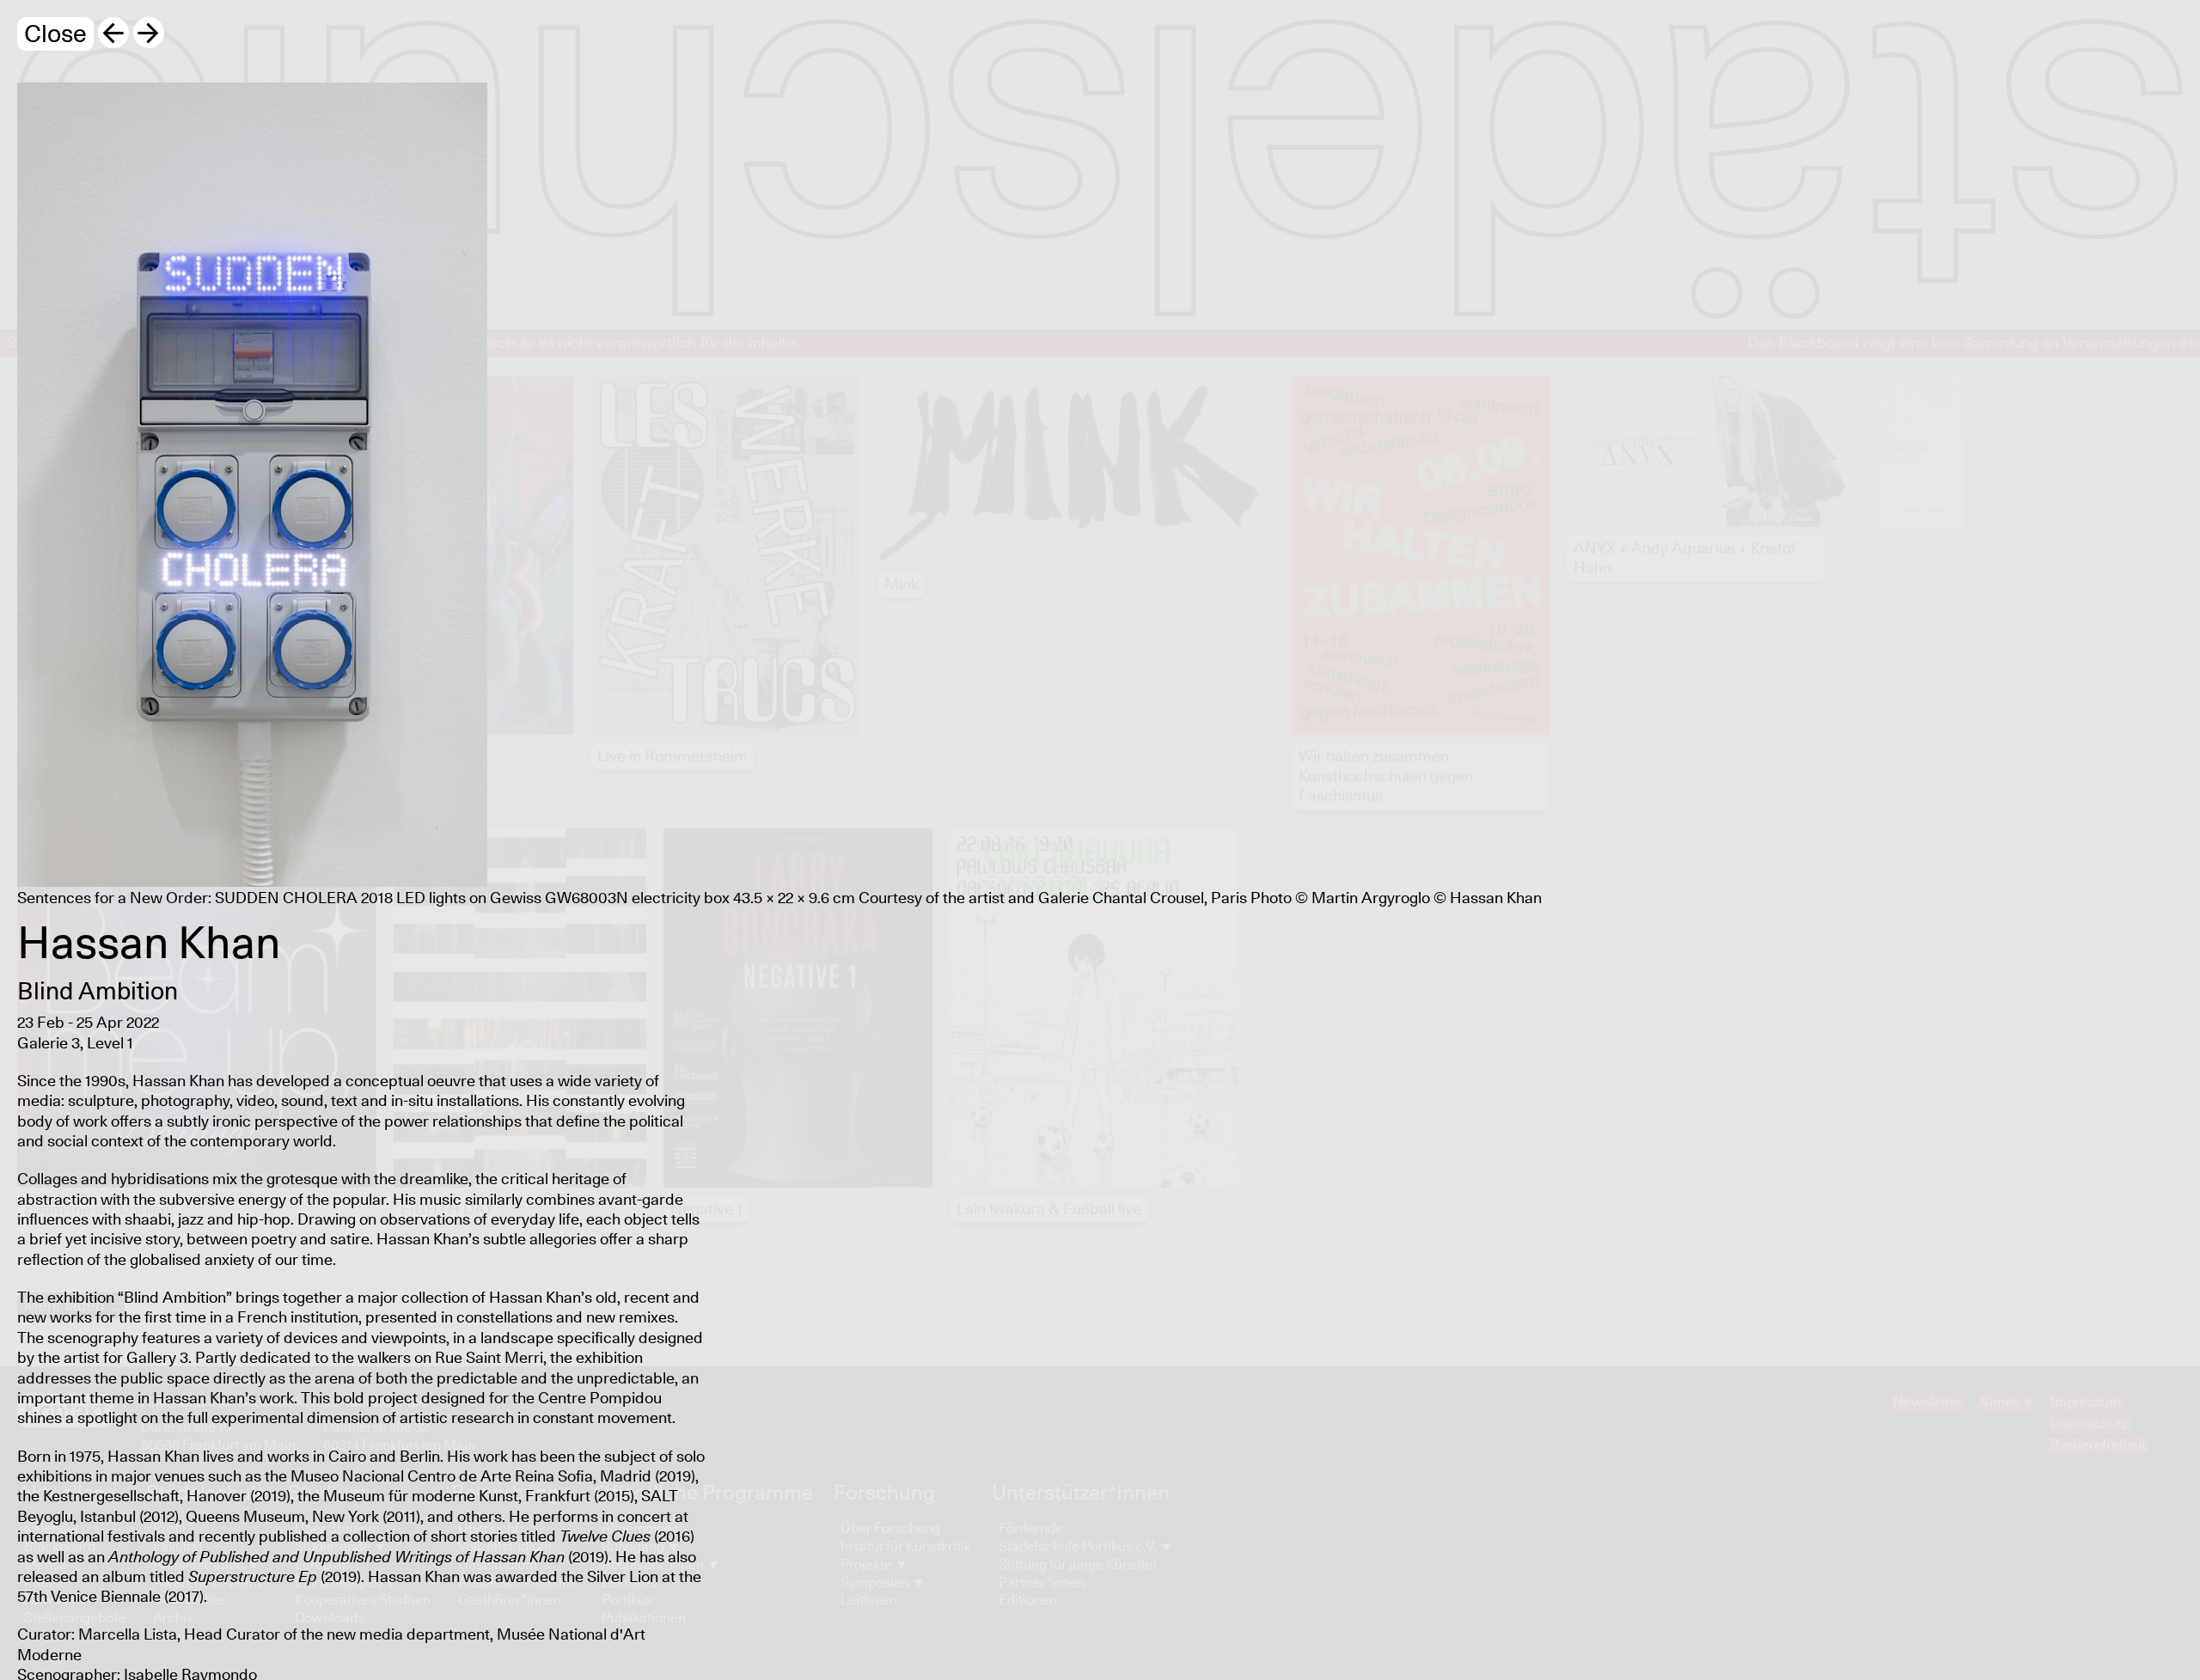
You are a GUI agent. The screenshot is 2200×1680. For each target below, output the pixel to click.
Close (55, 35)
